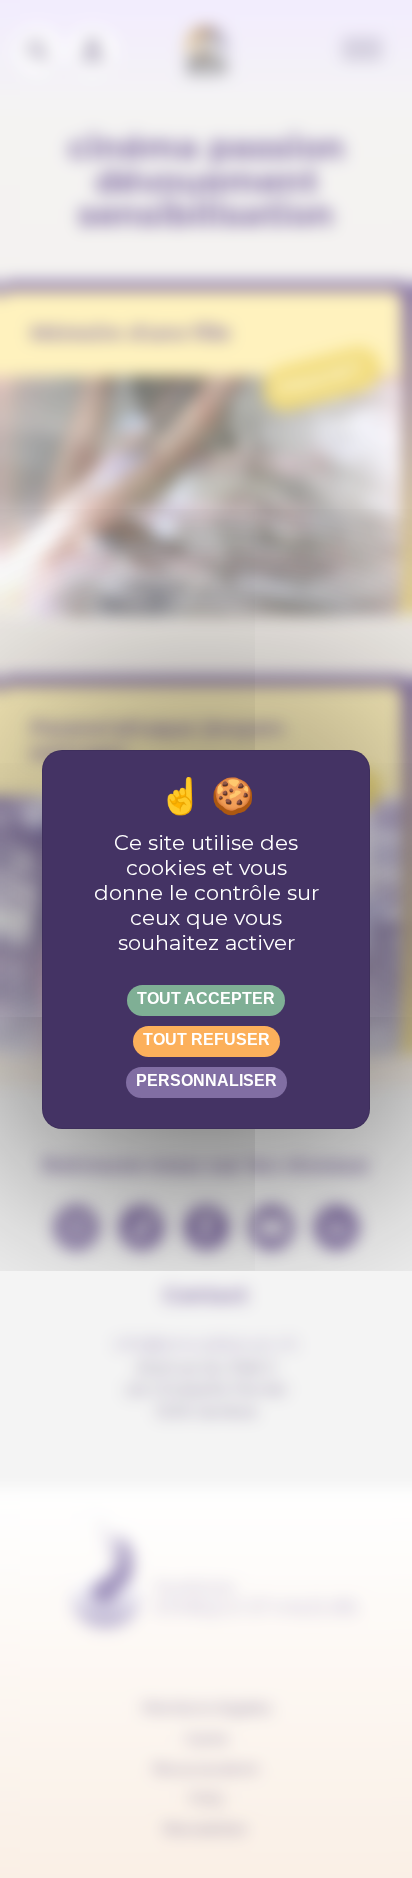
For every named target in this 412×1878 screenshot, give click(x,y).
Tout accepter (206, 998)
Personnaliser (206, 1080)
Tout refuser (206, 1039)
